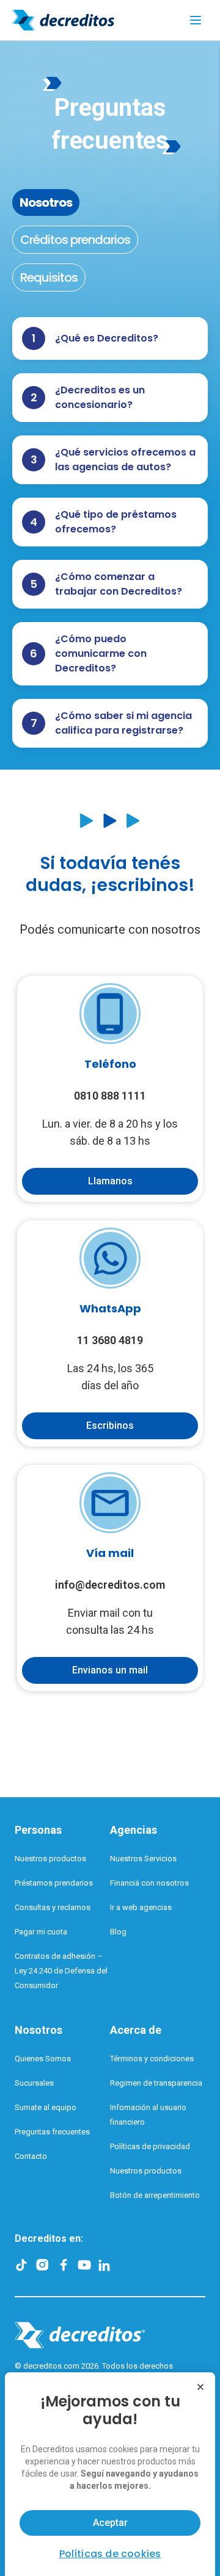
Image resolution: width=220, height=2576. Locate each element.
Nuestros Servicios (143, 1859)
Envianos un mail (110, 1670)
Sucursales (34, 2083)
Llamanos (110, 1181)
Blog (118, 1932)
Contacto (31, 2156)
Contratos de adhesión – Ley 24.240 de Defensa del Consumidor (61, 1971)
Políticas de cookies (110, 2554)
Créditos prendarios (75, 240)
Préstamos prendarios (54, 1883)
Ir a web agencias (141, 1907)
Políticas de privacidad (150, 2146)
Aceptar (110, 2523)
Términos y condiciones (152, 2059)
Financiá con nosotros (149, 1883)
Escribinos (110, 1426)
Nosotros (46, 202)
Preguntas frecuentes (52, 2132)
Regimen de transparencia (156, 2083)
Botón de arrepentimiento (155, 2195)
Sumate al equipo (46, 2107)
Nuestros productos (50, 1859)
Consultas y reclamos (53, 1907)
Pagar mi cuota (41, 1932)
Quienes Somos (43, 2059)
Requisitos (49, 277)
